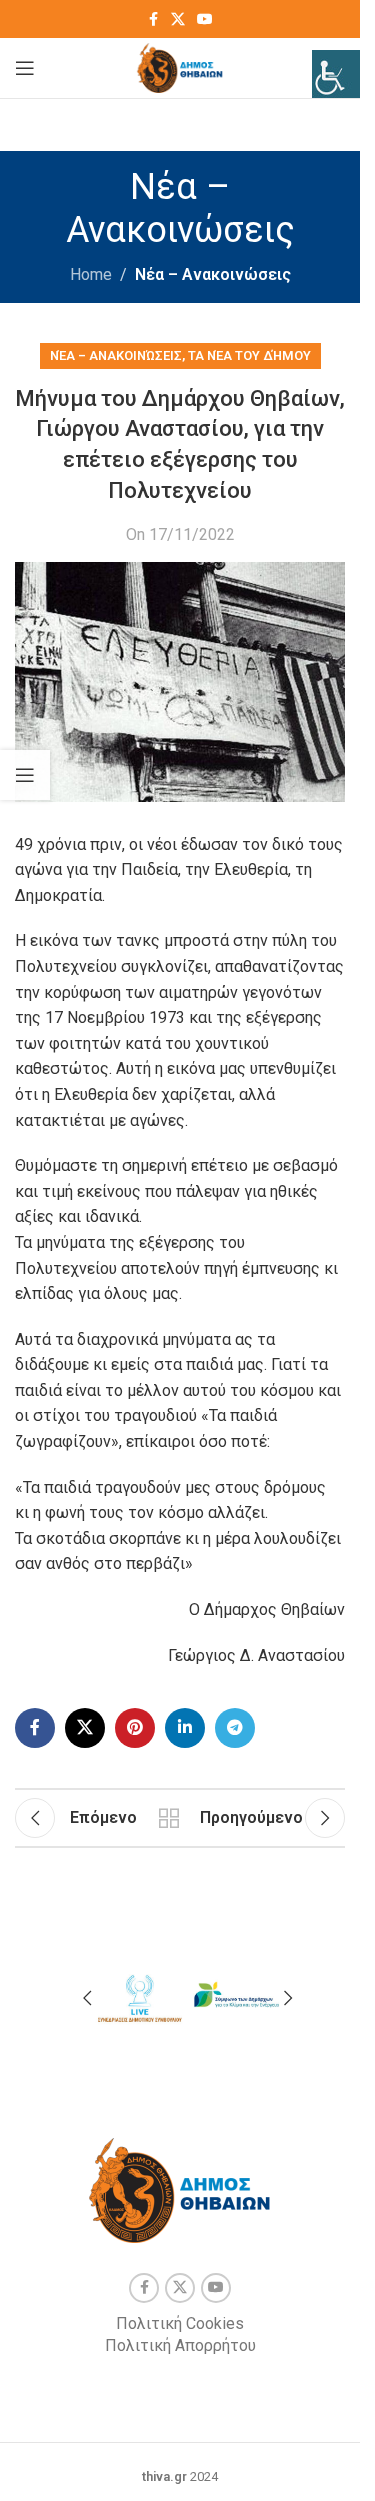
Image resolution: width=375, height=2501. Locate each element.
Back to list (168, 1818)
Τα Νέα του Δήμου (249, 355)
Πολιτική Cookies (180, 2323)
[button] (87, 1998)
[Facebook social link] (153, 19)
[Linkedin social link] (185, 1728)
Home (91, 274)
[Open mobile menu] (25, 68)
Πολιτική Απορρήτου (180, 2345)
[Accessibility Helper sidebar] (336, 74)
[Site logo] (180, 66)
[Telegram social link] (235, 1728)
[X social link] (178, 19)
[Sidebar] (25, 775)
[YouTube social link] (205, 19)
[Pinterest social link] (135, 1728)
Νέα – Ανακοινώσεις (213, 274)
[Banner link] (139, 1995)
